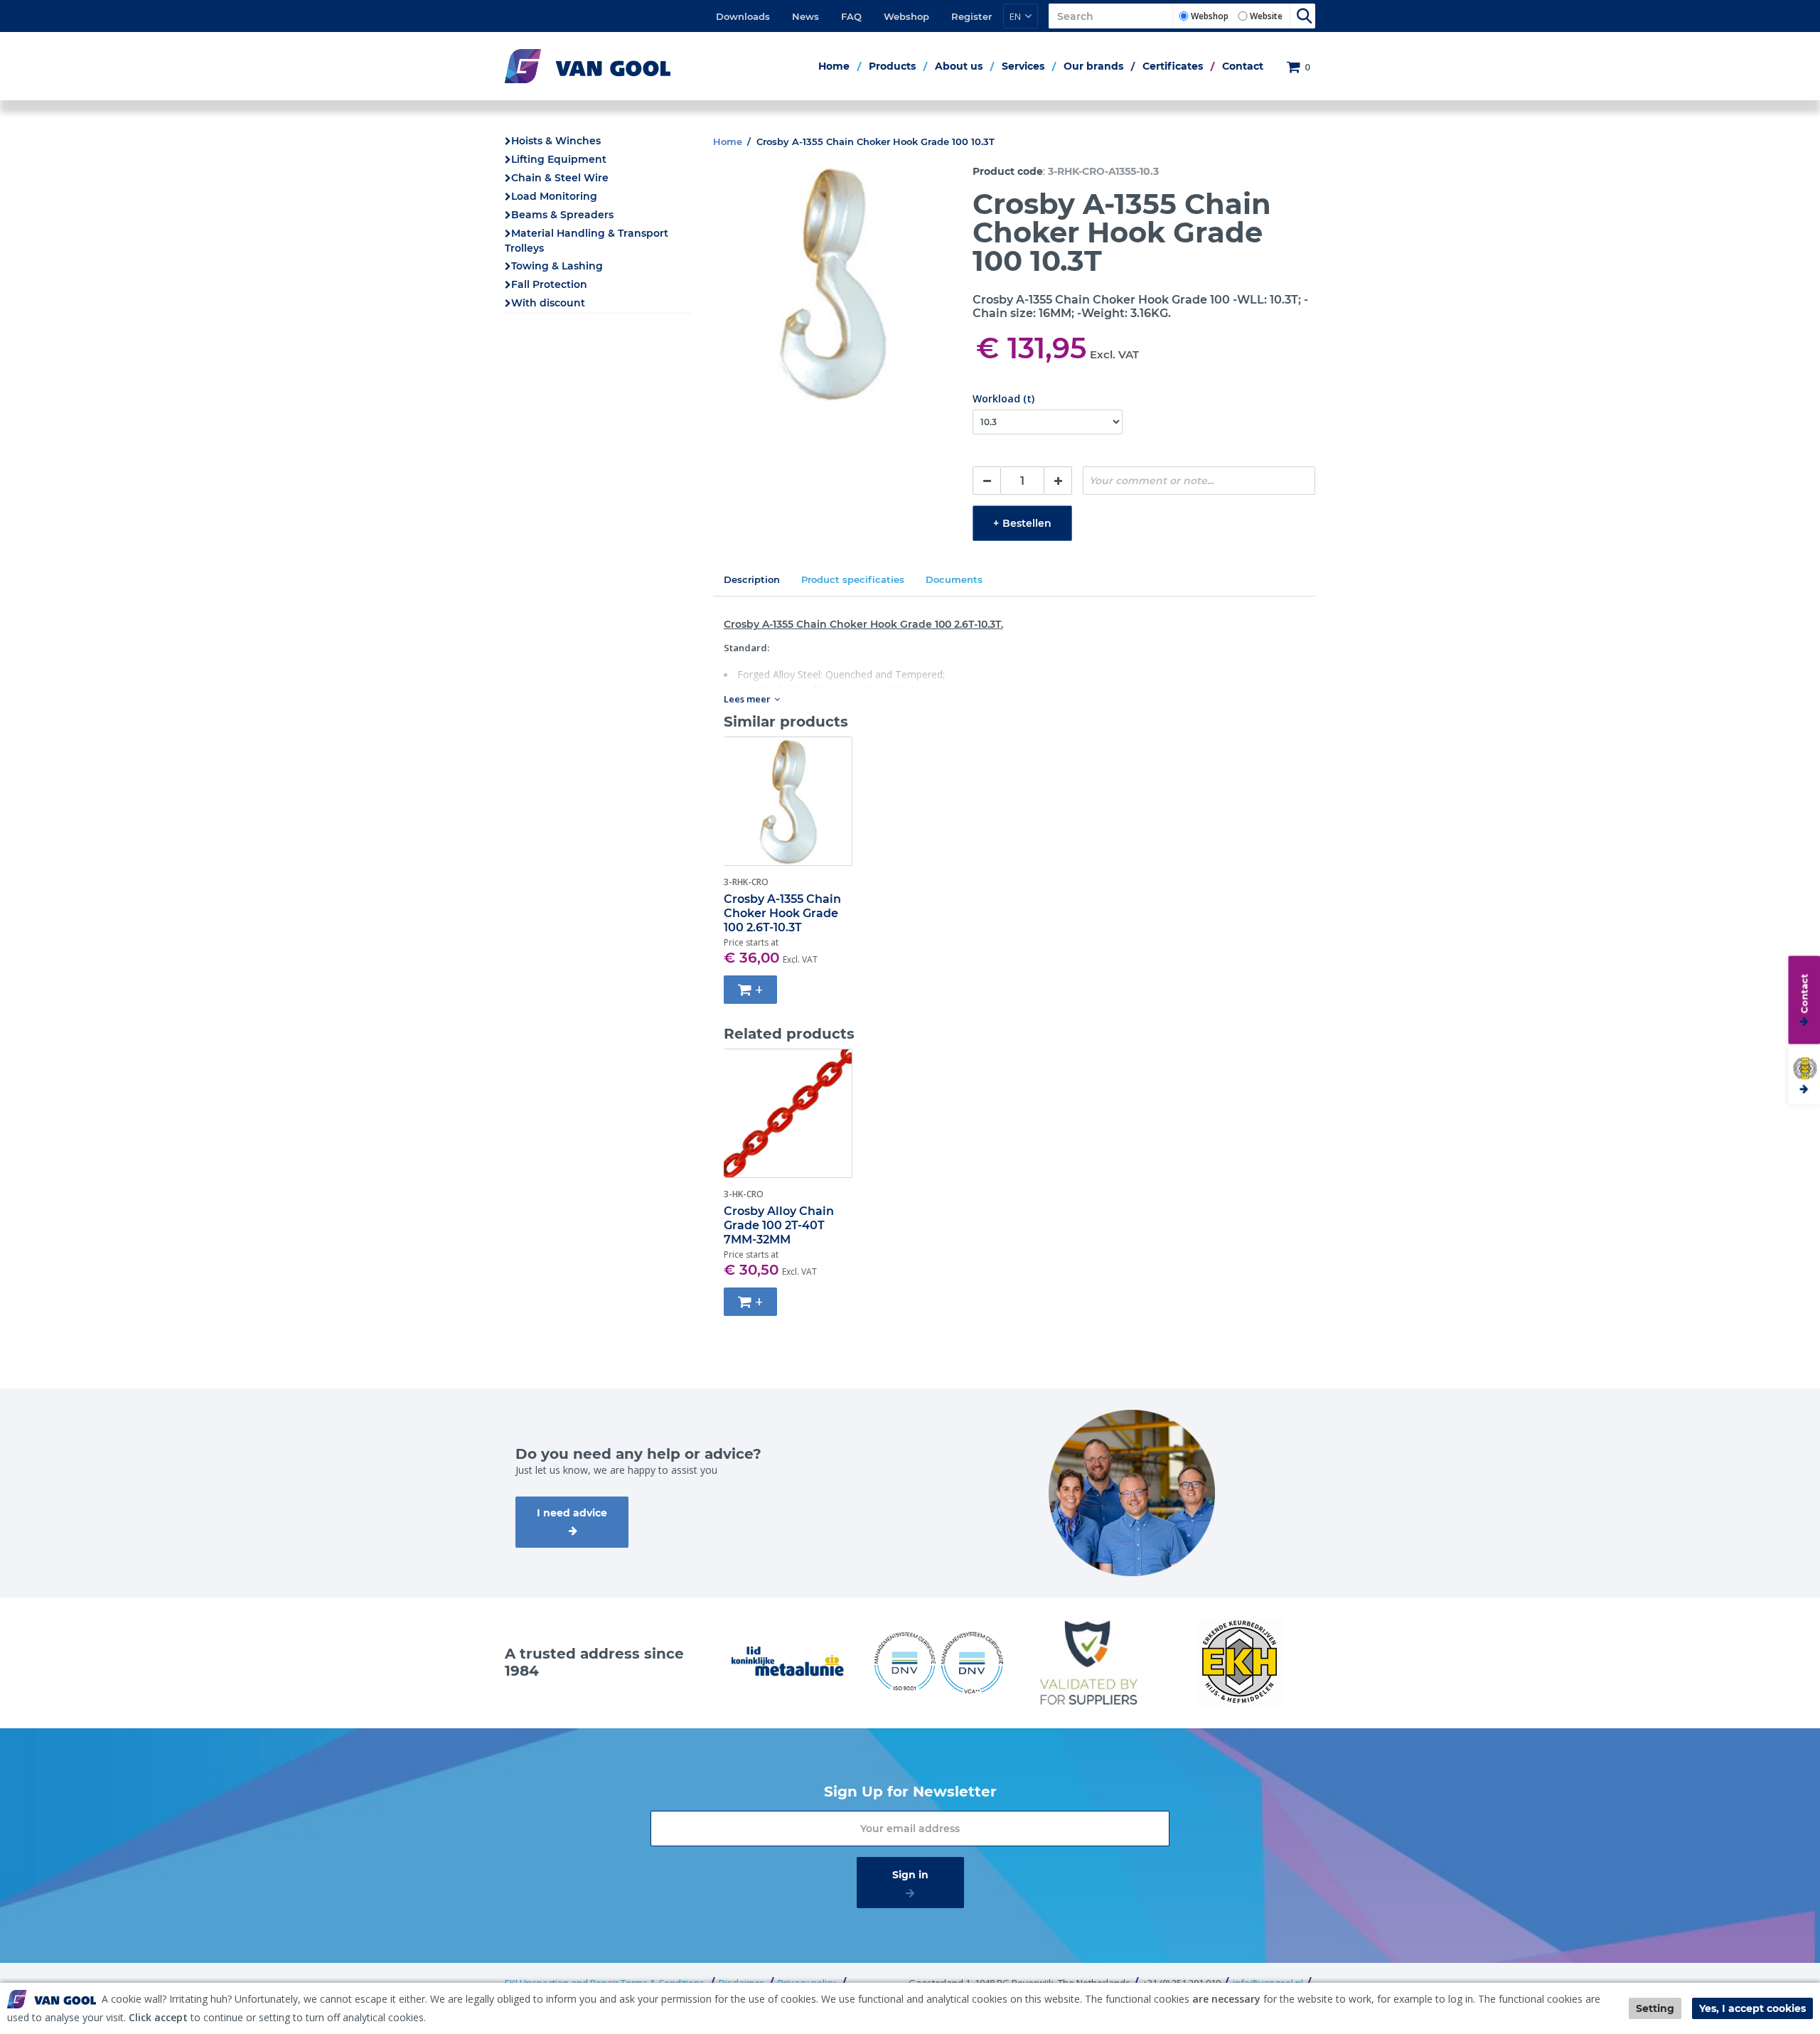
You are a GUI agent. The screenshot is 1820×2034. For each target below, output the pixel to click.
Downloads (743, 16)
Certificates (1173, 66)
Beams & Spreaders (562, 215)
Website (1266, 16)
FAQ (851, 16)
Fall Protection (549, 284)
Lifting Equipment (559, 159)
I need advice (572, 1513)
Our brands (1093, 66)
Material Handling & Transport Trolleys (587, 241)
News (805, 16)
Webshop (906, 16)
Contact (1243, 66)
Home (834, 66)
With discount (548, 303)
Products (892, 66)
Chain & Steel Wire (560, 178)
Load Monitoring (554, 196)
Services (1023, 66)
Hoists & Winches (556, 141)
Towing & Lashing (557, 266)
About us (959, 66)
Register (971, 16)
